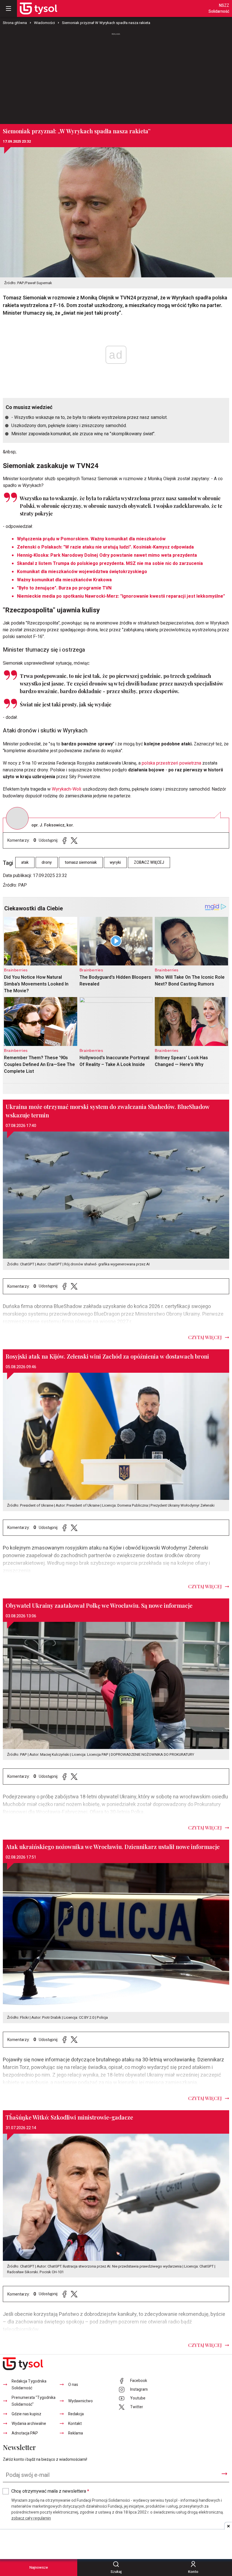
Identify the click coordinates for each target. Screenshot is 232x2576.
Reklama (76, 2433)
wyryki (115, 862)
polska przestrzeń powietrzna (171, 763)
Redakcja (76, 2414)
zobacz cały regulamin (31, 2518)
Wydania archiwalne (29, 2424)
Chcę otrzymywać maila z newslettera (50, 2491)
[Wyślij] (224, 2474)
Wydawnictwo (80, 2401)
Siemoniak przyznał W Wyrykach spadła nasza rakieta (106, 23)
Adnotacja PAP (25, 2433)
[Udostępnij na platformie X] (74, 840)
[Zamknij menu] (8, 8)
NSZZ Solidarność (219, 8)
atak (25, 862)
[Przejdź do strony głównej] (38, 8)
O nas (73, 2385)
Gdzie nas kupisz (26, 2414)
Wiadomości (44, 23)
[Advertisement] (116, 76)
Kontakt (75, 2424)
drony (47, 862)
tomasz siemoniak (81, 862)
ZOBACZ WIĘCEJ (149, 862)
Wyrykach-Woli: (66, 789)
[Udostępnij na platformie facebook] (65, 840)
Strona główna (15, 23)
